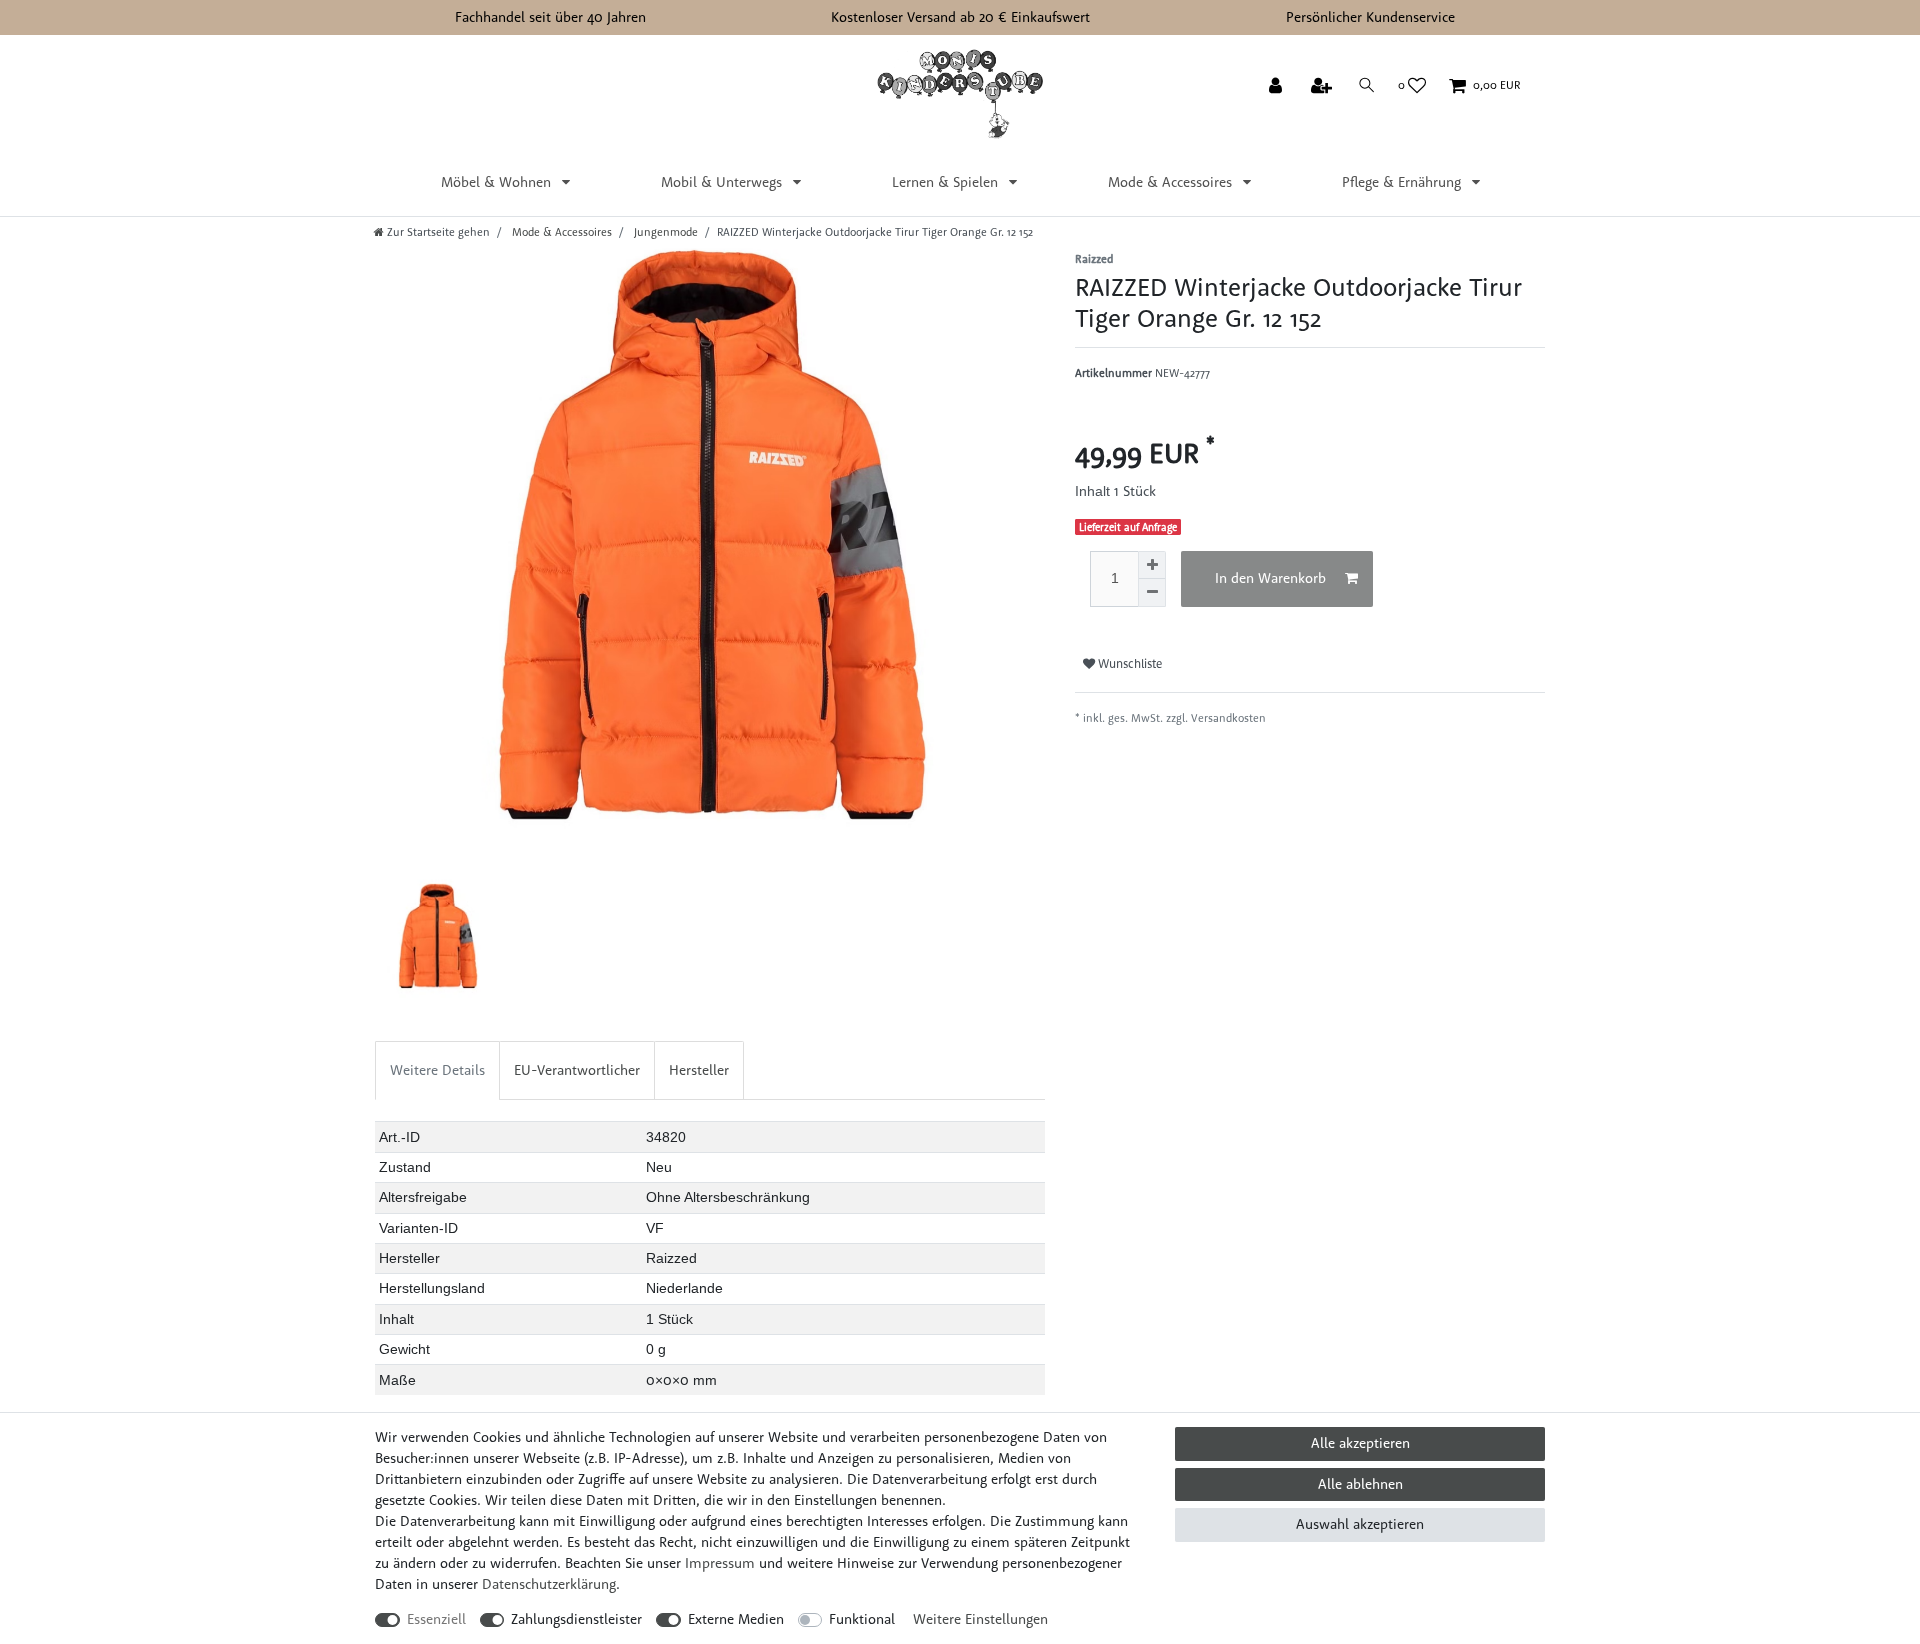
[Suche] (1367, 85)
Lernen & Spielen (947, 182)
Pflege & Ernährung (1403, 182)
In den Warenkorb (1270, 578)
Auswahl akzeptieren (1360, 1524)
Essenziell (436, 1619)
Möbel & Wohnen (498, 182)
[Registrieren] (1323, 87)
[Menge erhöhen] (1152, 565)
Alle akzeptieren (1360, 1443)
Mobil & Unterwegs (723, 182)
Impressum (720, 1563)
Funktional (862, 1619)
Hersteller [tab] (699, 1070)
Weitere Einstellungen (980, 1619)
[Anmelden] (1277, 87)
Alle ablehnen (1360, 1484)
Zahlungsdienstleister (576, 1619)
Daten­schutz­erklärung (549, 1584)
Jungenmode (664, 232)
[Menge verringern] (1152, 593)
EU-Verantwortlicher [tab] (577, 1070)
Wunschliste (1128, 663)
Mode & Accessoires (1172, 182)
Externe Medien (736, 1619)
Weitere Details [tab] (437, 1070)
